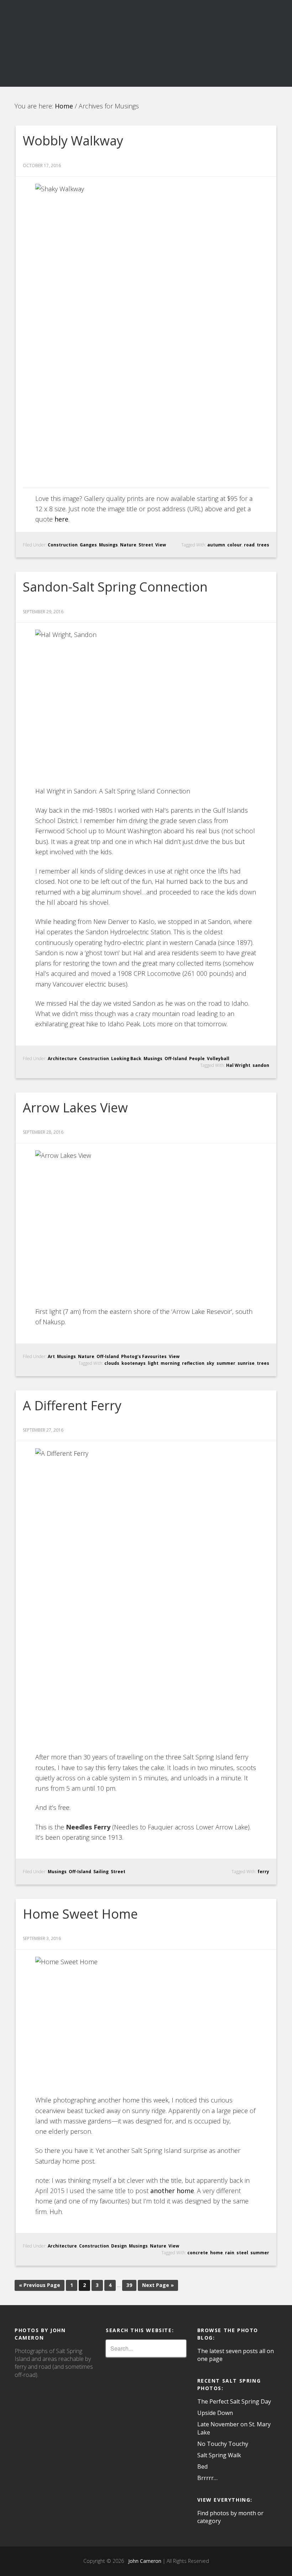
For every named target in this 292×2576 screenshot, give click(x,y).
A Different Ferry (72, 1405)
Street (146, 545)
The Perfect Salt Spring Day (234, 2401)
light (153, 1363)
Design (119, 2246)
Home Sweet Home (80, 1914)
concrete (198, 2253)
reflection (193, 1363)
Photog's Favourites (144, 1356)
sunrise (246, 1363)
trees (263, 545)
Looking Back (126, 1059)
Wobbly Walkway (73, 141)
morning (170, 1363)
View (161, 545)
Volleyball (218, 1059)
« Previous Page (40, 2285)
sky (210, 1363)
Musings (108, 545)
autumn (216, 545)
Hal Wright (238, 1065)
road (249, 545)
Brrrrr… (207, 2478)
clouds (112, 1363)
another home (172, 2191)
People (197, 1059)
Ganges (88, 545)
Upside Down (215, 2413)
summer (226, 1363)
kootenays (134, 1363)
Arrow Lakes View (75, 1108)
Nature (128, 545)
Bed (202, 2467)
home (217, 2253)
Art (51, 1356)
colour (234, 545)
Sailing (101, 1872)
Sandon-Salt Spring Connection (115, 587)
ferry (263, 1872)
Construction (63, 545)
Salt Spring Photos (146, 29)
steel (242, 2253)
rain (230, 2253)
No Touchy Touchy (223, 2444)
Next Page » (158, 2285)
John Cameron (143, 2561)
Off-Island (176, 1059)
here (61, 519)
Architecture (62, 1059)
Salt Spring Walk (219, 2455)
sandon (261, 1065)
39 (129, 2285)
